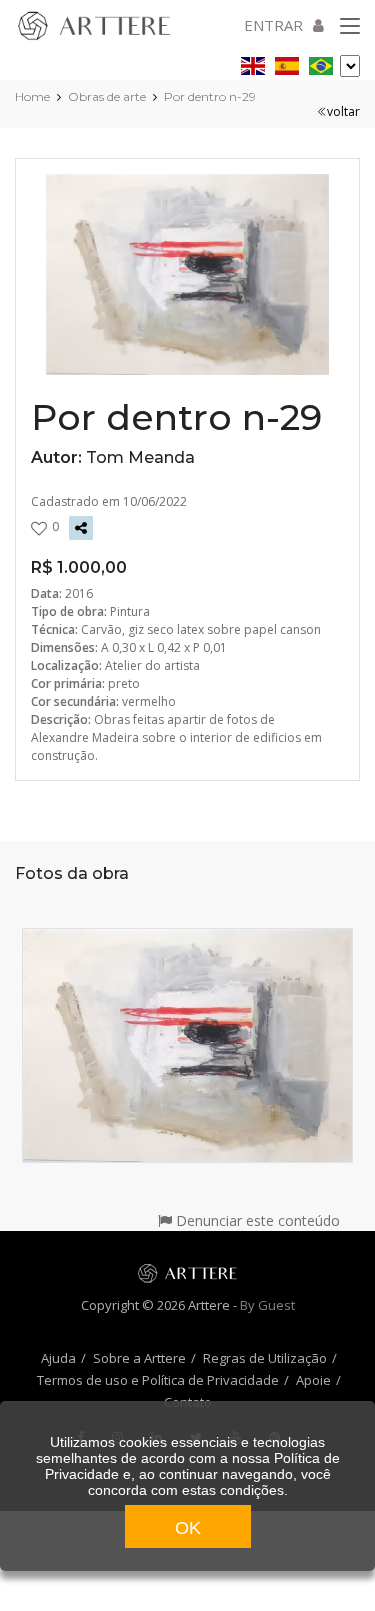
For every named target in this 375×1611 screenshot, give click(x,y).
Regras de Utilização (265, 1358)
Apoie (313, 1380)
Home (32, 96)
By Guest (267, 1305)
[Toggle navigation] (350, 27)
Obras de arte (107, 96)
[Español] (287, 62)
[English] (253, 62)
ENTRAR (273, 25)
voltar (343, 111)
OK (188, 1528)
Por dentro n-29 (210, 96)
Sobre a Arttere (139, 1358)
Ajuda (58, 1358)
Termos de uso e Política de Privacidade (158, 1380)
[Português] (321, 62)
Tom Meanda (140, 457)
